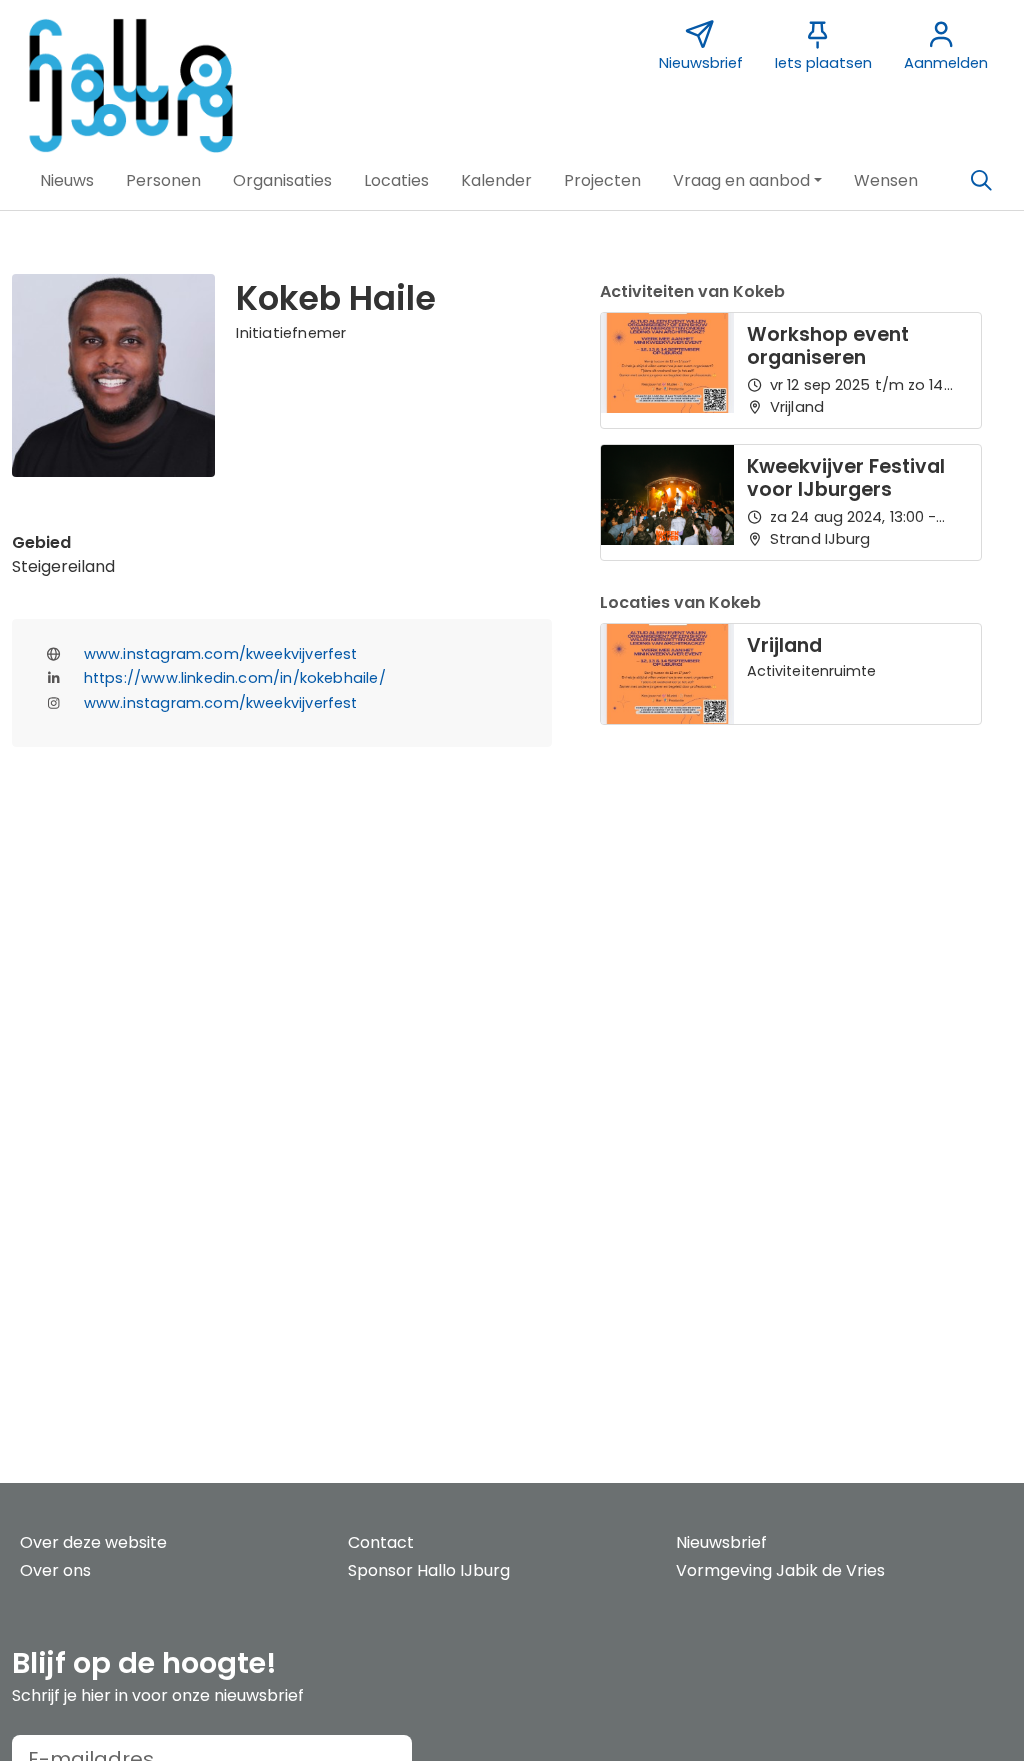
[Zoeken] (981, 181)
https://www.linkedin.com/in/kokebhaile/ (235, 678)
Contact (381, 1542)
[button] (67, 181)
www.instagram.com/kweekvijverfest (221, 654)
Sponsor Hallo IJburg (429, 1570)
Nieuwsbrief (721, 1542)
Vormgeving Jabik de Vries (780, 1570)
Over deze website (93, 1542)
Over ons (55, 1570)
